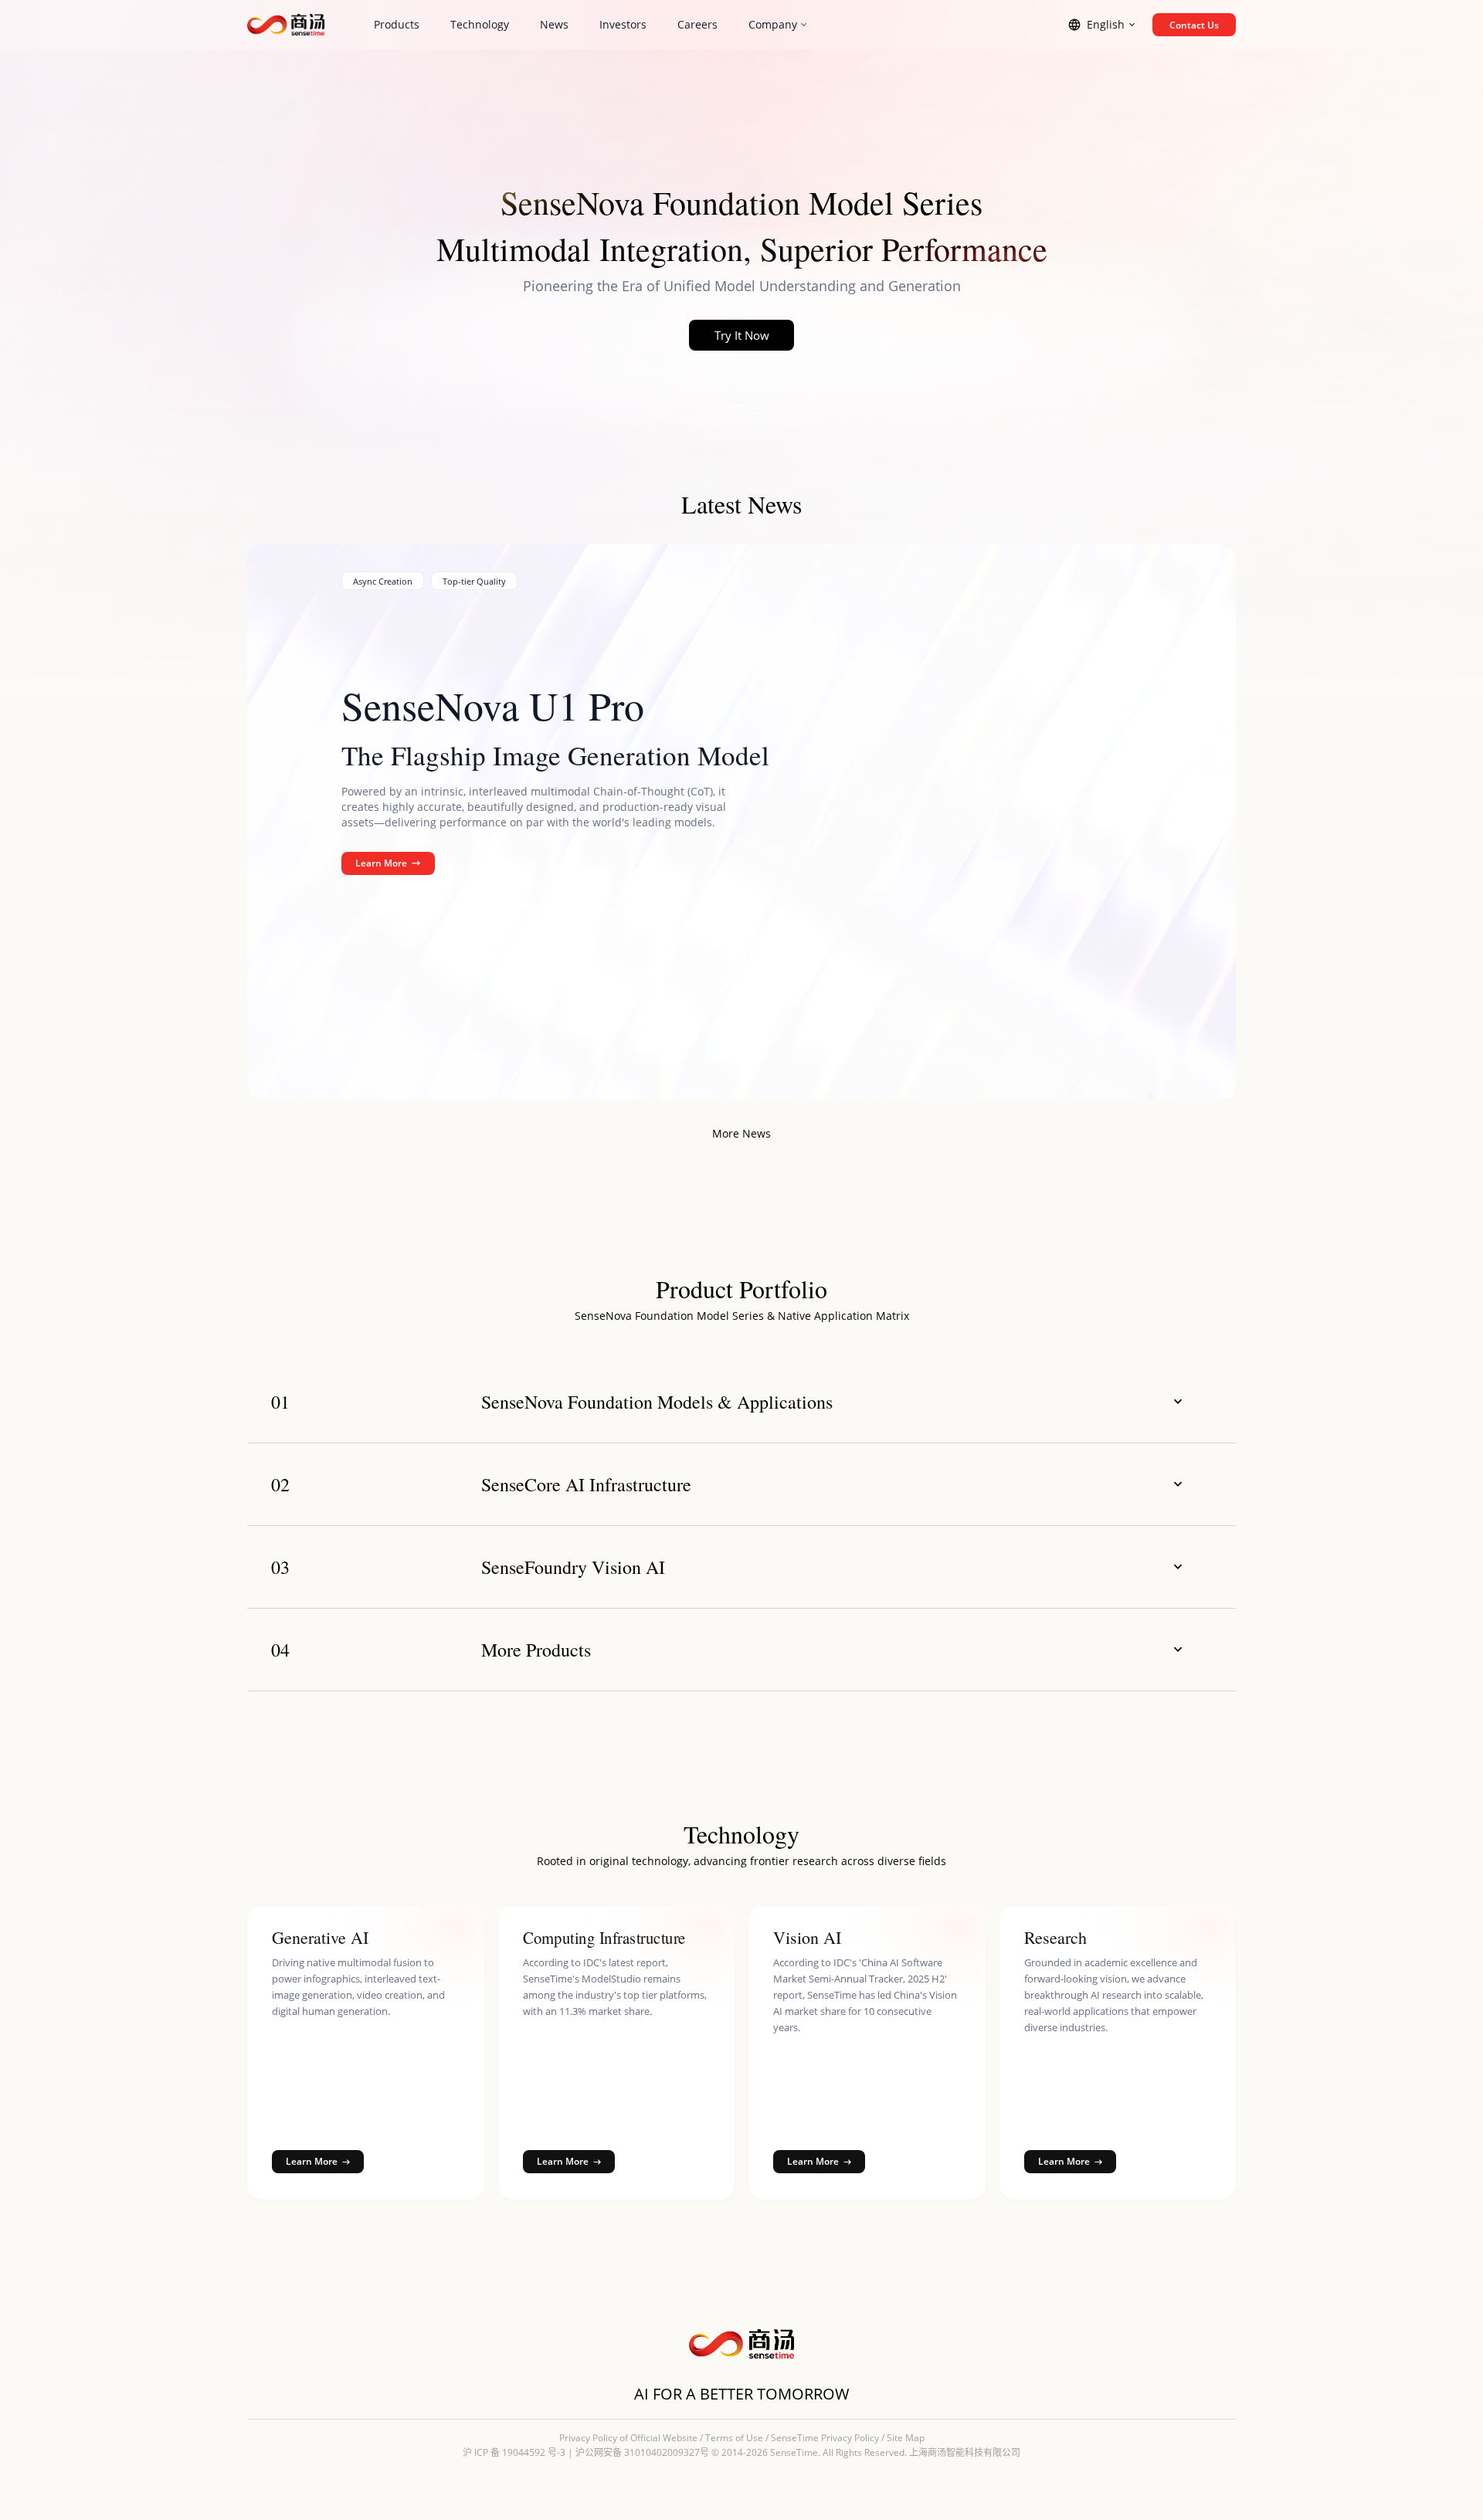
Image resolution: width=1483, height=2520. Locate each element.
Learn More (381, 863)
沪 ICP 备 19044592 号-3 (514, 2452)
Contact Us (1194, 25)
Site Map (906, 2438)
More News (741, 1133)
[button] (741, 1402)
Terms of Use (734, 2438)
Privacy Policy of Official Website (628, 2438)
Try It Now (742, 335)
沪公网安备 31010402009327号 (642, 2452)
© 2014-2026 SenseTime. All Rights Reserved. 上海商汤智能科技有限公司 (866, 2452)
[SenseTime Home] (286, 25)
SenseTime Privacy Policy (825, 2438)
